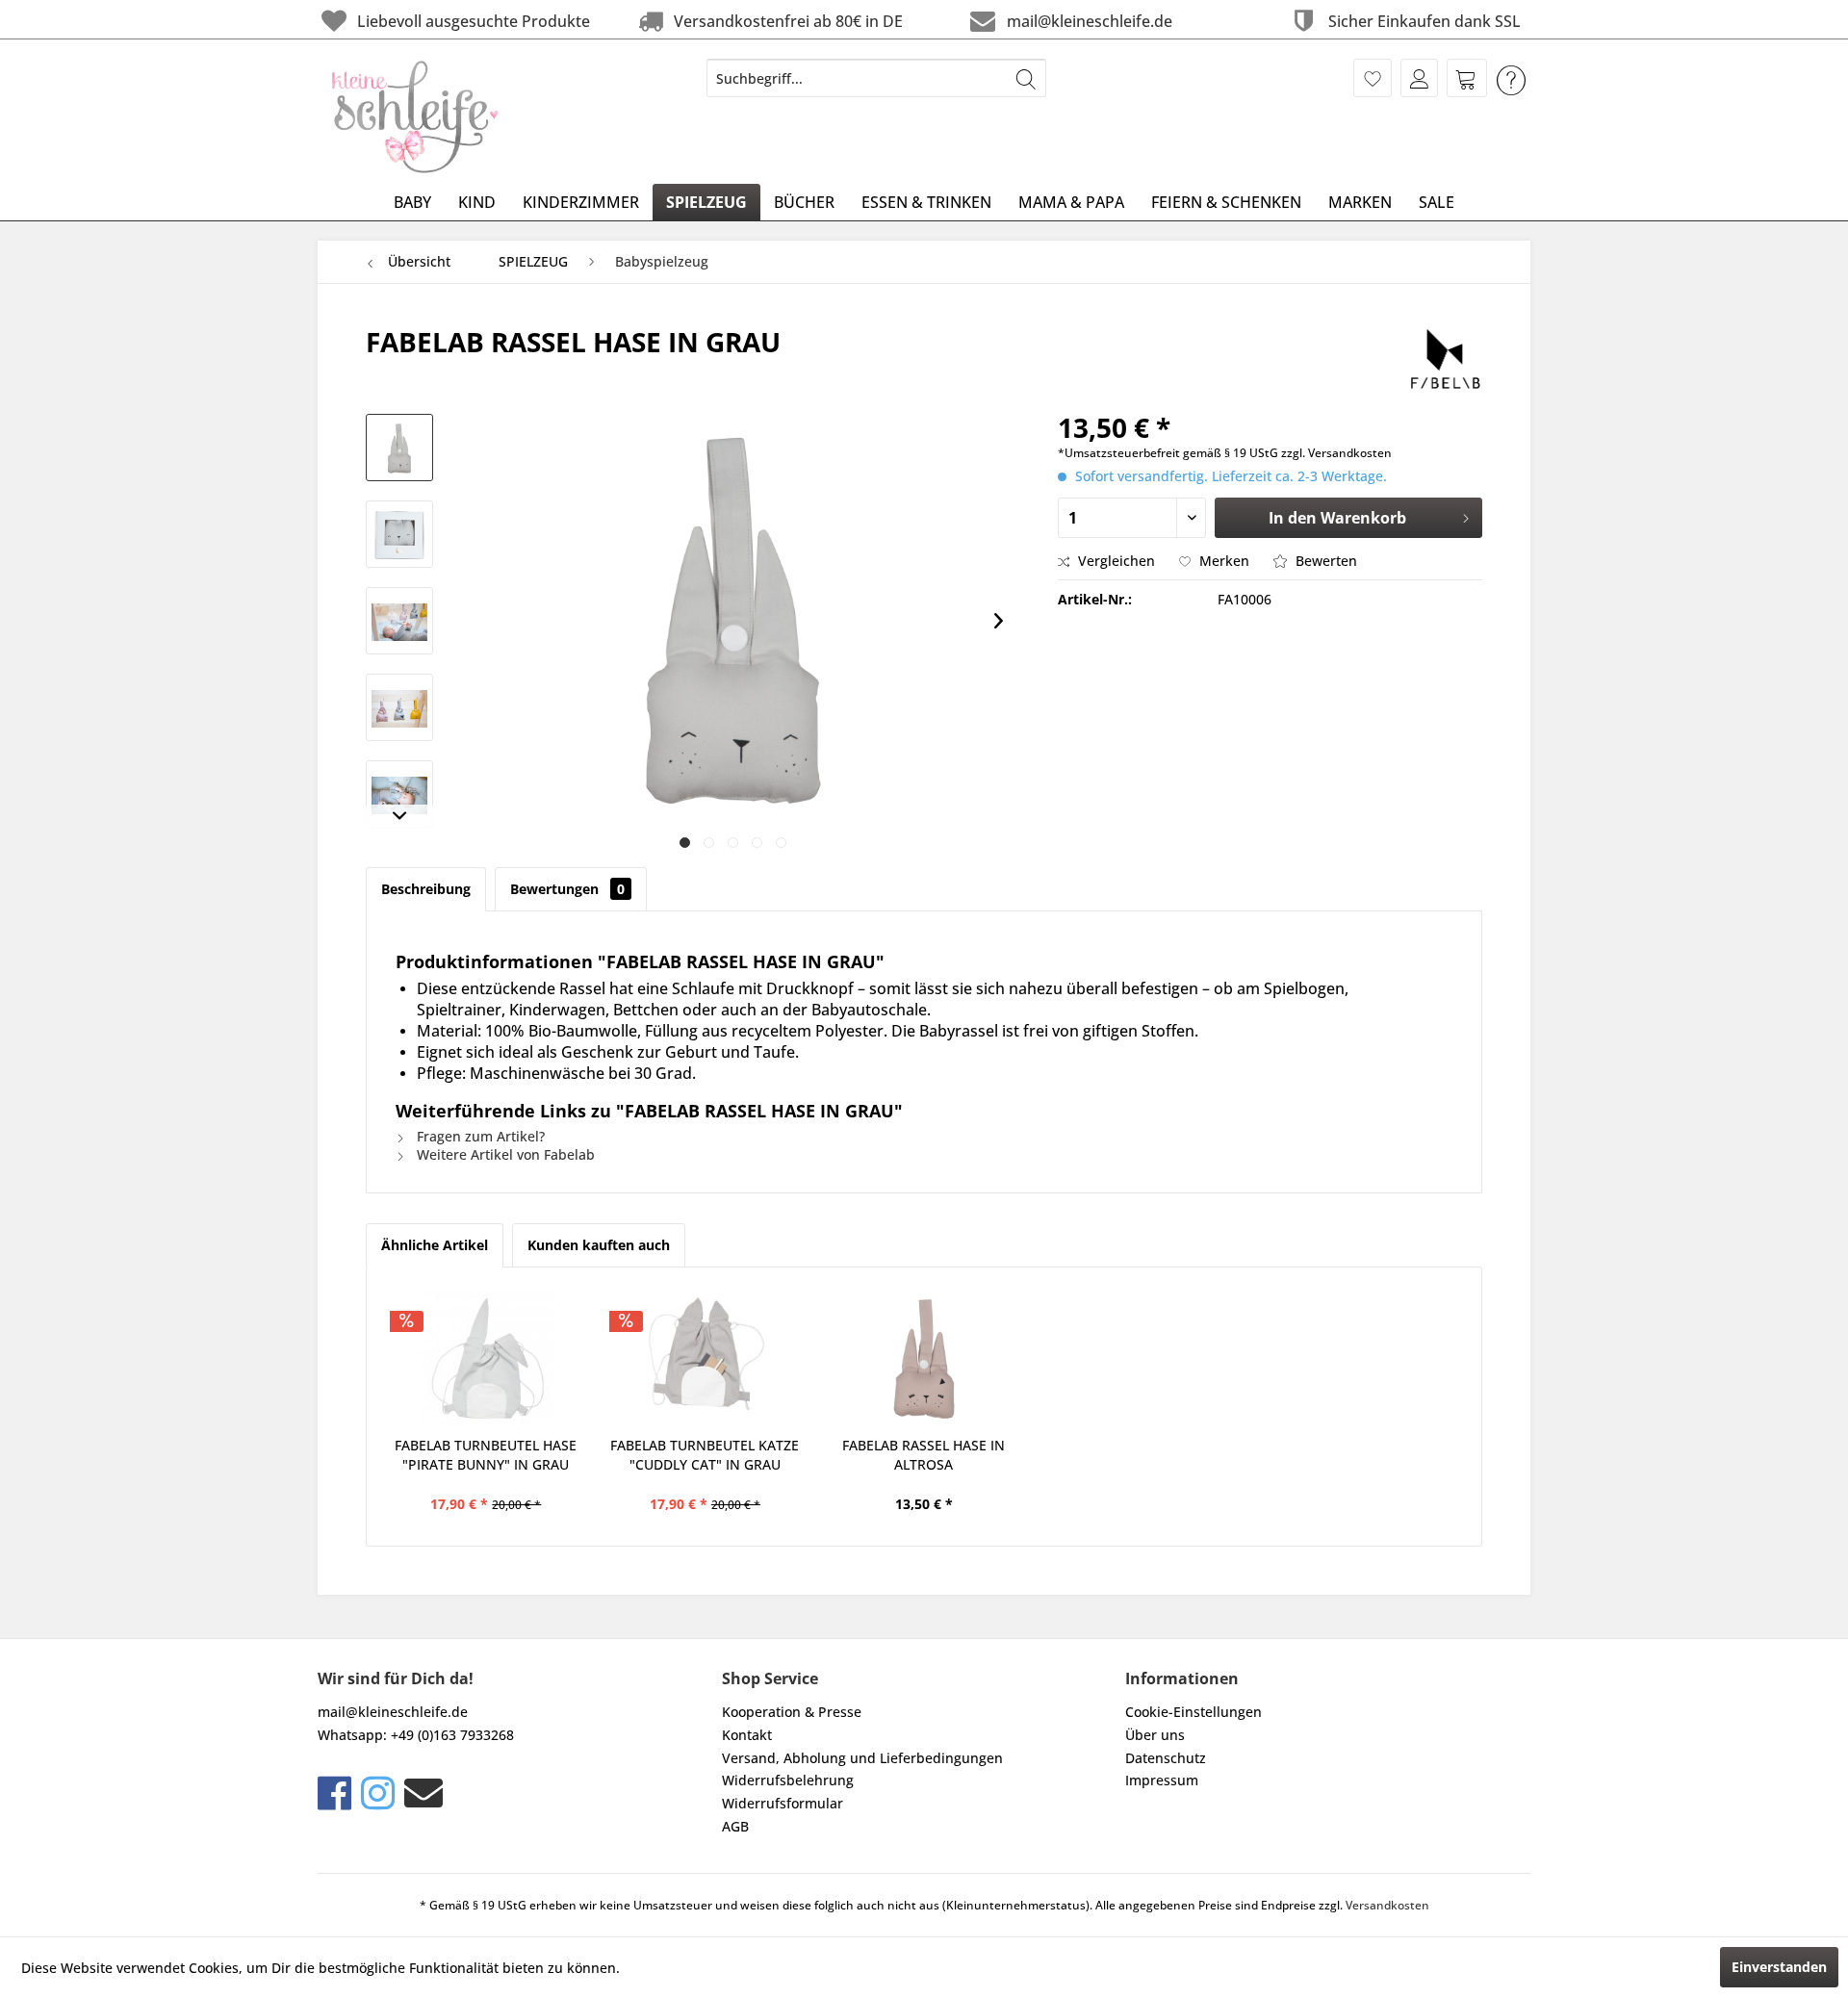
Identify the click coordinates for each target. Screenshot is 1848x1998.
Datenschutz (1166, 1758)
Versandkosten (1387, 1905)
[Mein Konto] (1419, 78)
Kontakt (747, 1735)
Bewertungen (567, 889)
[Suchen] (1026, 78)
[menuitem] (876, 78)
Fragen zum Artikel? (479, 1136)
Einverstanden (1779, 1967)
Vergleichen (1115, 561)
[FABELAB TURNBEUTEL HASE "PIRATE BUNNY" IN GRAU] (486, 1359)
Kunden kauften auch (599, 1245)
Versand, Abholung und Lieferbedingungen (862, 1758)
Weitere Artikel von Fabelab (504, 1154)
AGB (735, 1826)
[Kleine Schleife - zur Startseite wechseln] (416, 116)
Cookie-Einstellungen (1193, 1712)
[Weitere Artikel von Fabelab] (1445, 361)
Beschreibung (426, 889)
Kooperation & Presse (792, 1712)
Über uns (1155, 1735)
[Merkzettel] (1373, 78)
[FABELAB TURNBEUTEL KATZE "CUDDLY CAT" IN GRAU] (706, 1359)
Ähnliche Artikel (435, 1245)
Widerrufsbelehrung (788, 1780)
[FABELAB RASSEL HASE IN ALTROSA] (924, 1359)
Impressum (1162, 1780)
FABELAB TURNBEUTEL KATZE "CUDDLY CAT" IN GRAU (705, 1455)
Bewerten (1324, 561)
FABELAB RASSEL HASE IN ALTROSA (924, 1455)
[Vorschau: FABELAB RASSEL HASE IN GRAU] (399, 448)
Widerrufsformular (783, 1803)
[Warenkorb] (1467, 78)
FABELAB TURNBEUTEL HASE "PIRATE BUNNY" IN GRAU (486, 1455)
